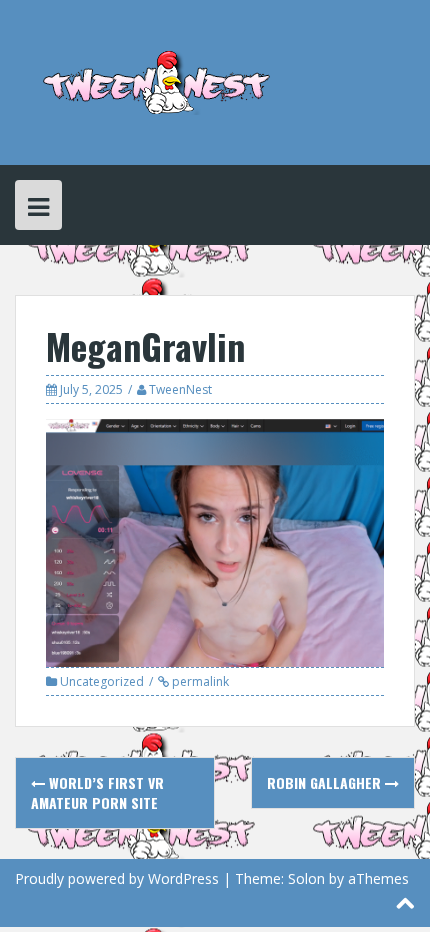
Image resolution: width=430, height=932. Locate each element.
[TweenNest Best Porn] (157, 80)
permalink (199, 681)
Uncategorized (102, 681)
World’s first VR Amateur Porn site (97, 792)
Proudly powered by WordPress (117, 878)
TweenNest (180, 389)
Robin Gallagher (326, 782)
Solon (306, 878)
